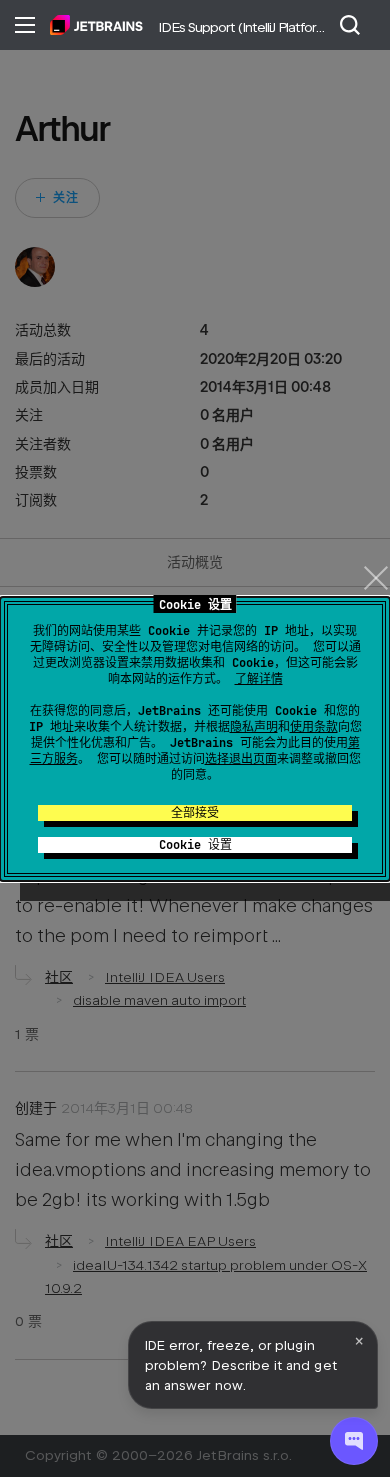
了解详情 (259, 679)
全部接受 (195, 813)
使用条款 (314, 727)
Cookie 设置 (195, 845)
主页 (96, 25)
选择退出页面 (241, 759)
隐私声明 (254, 727)
